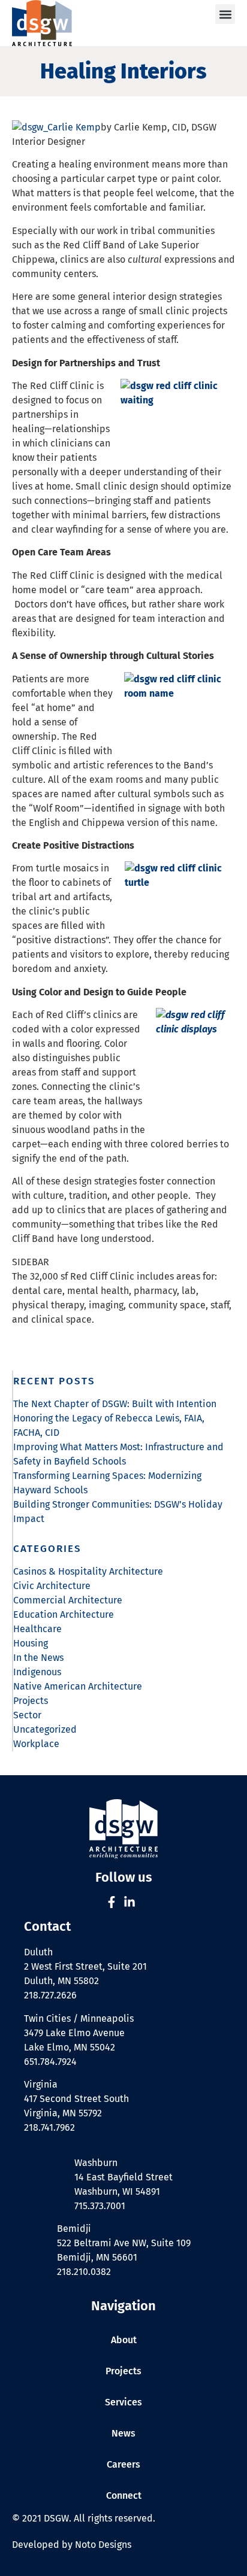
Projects (31, 1701)
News (123, 2433)
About (124, 2340)
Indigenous (37, 1672)
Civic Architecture (52, 1586)
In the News (38, 1658)
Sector (27, 1715)
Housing (31, 1643)
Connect (124, 2495)
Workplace (36, 1744)
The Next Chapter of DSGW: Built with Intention (115, 1404)
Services (123, 2402)
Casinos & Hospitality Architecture (88, 1571)
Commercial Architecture (68, 1600)
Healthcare (37, 1629)
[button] (225, 14)
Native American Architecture (78, 1686)
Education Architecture (64, 1614)
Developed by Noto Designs (72, 2545)
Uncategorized (45, 1729)
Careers (123, 2464)
